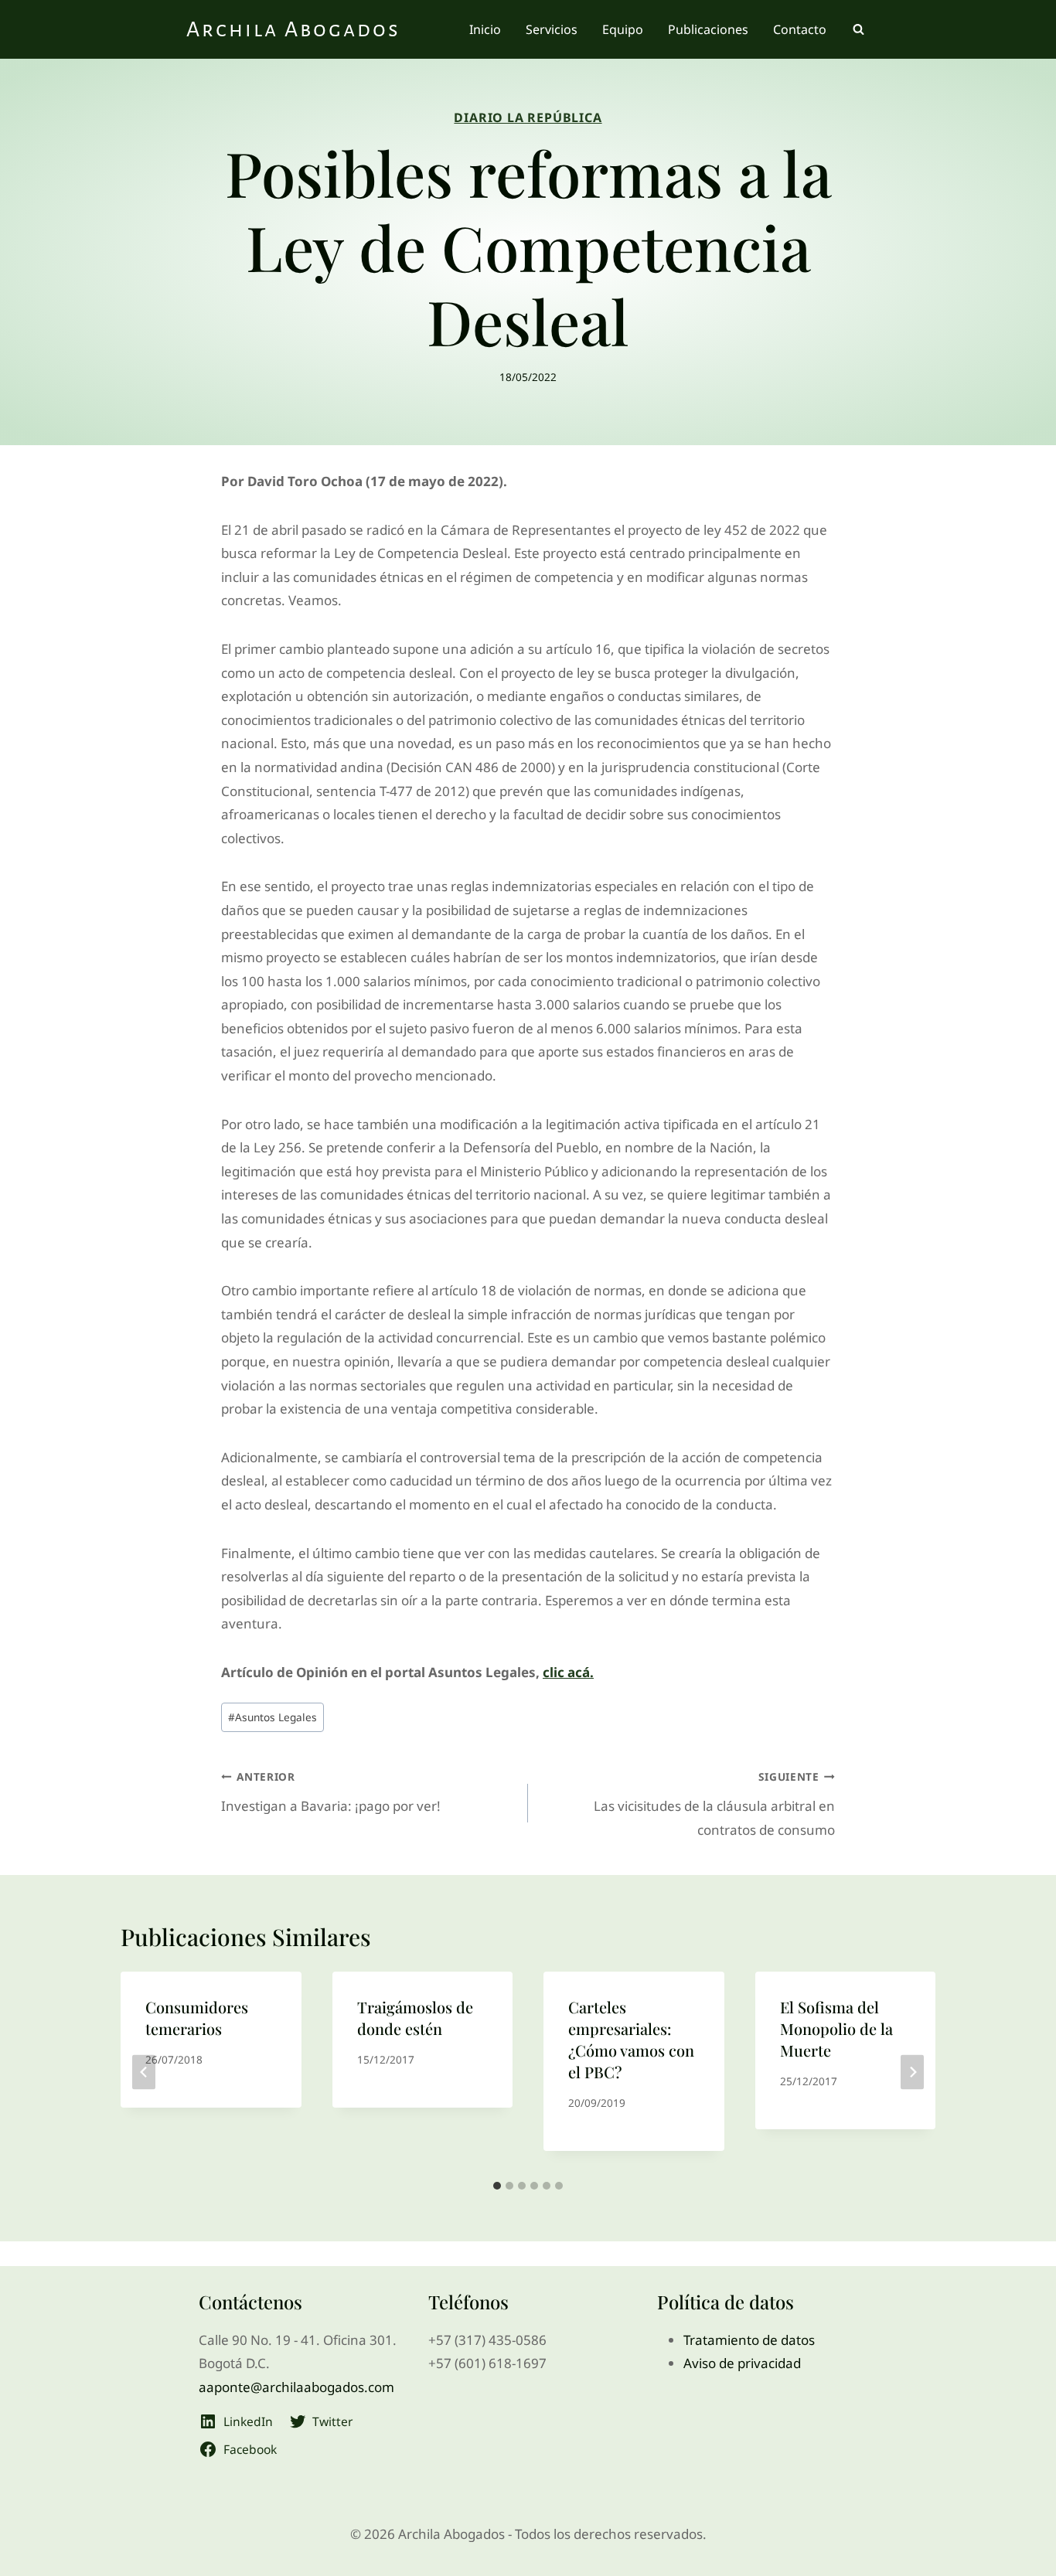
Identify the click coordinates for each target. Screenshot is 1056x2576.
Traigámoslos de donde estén (415, 2018)
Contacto (800, 29)
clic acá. (568, 1672)
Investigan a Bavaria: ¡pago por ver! (331, 1792)
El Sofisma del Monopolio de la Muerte (836, 2028)
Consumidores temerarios (197, 2018)
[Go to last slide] (144, 2072)
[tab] (497, 2186)
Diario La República (528, 117)
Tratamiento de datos (749, 2340)
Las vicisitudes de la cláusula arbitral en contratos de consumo (714, 1804)
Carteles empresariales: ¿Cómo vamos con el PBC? (631, 2039)
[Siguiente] (912, 2072)
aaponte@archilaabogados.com (296, 2387)
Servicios (552, 29)
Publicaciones (708, 29)
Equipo (623, 29)
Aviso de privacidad (742, 2363)
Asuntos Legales (273, 1717)
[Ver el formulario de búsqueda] (858, 29)
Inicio (485, 29)
